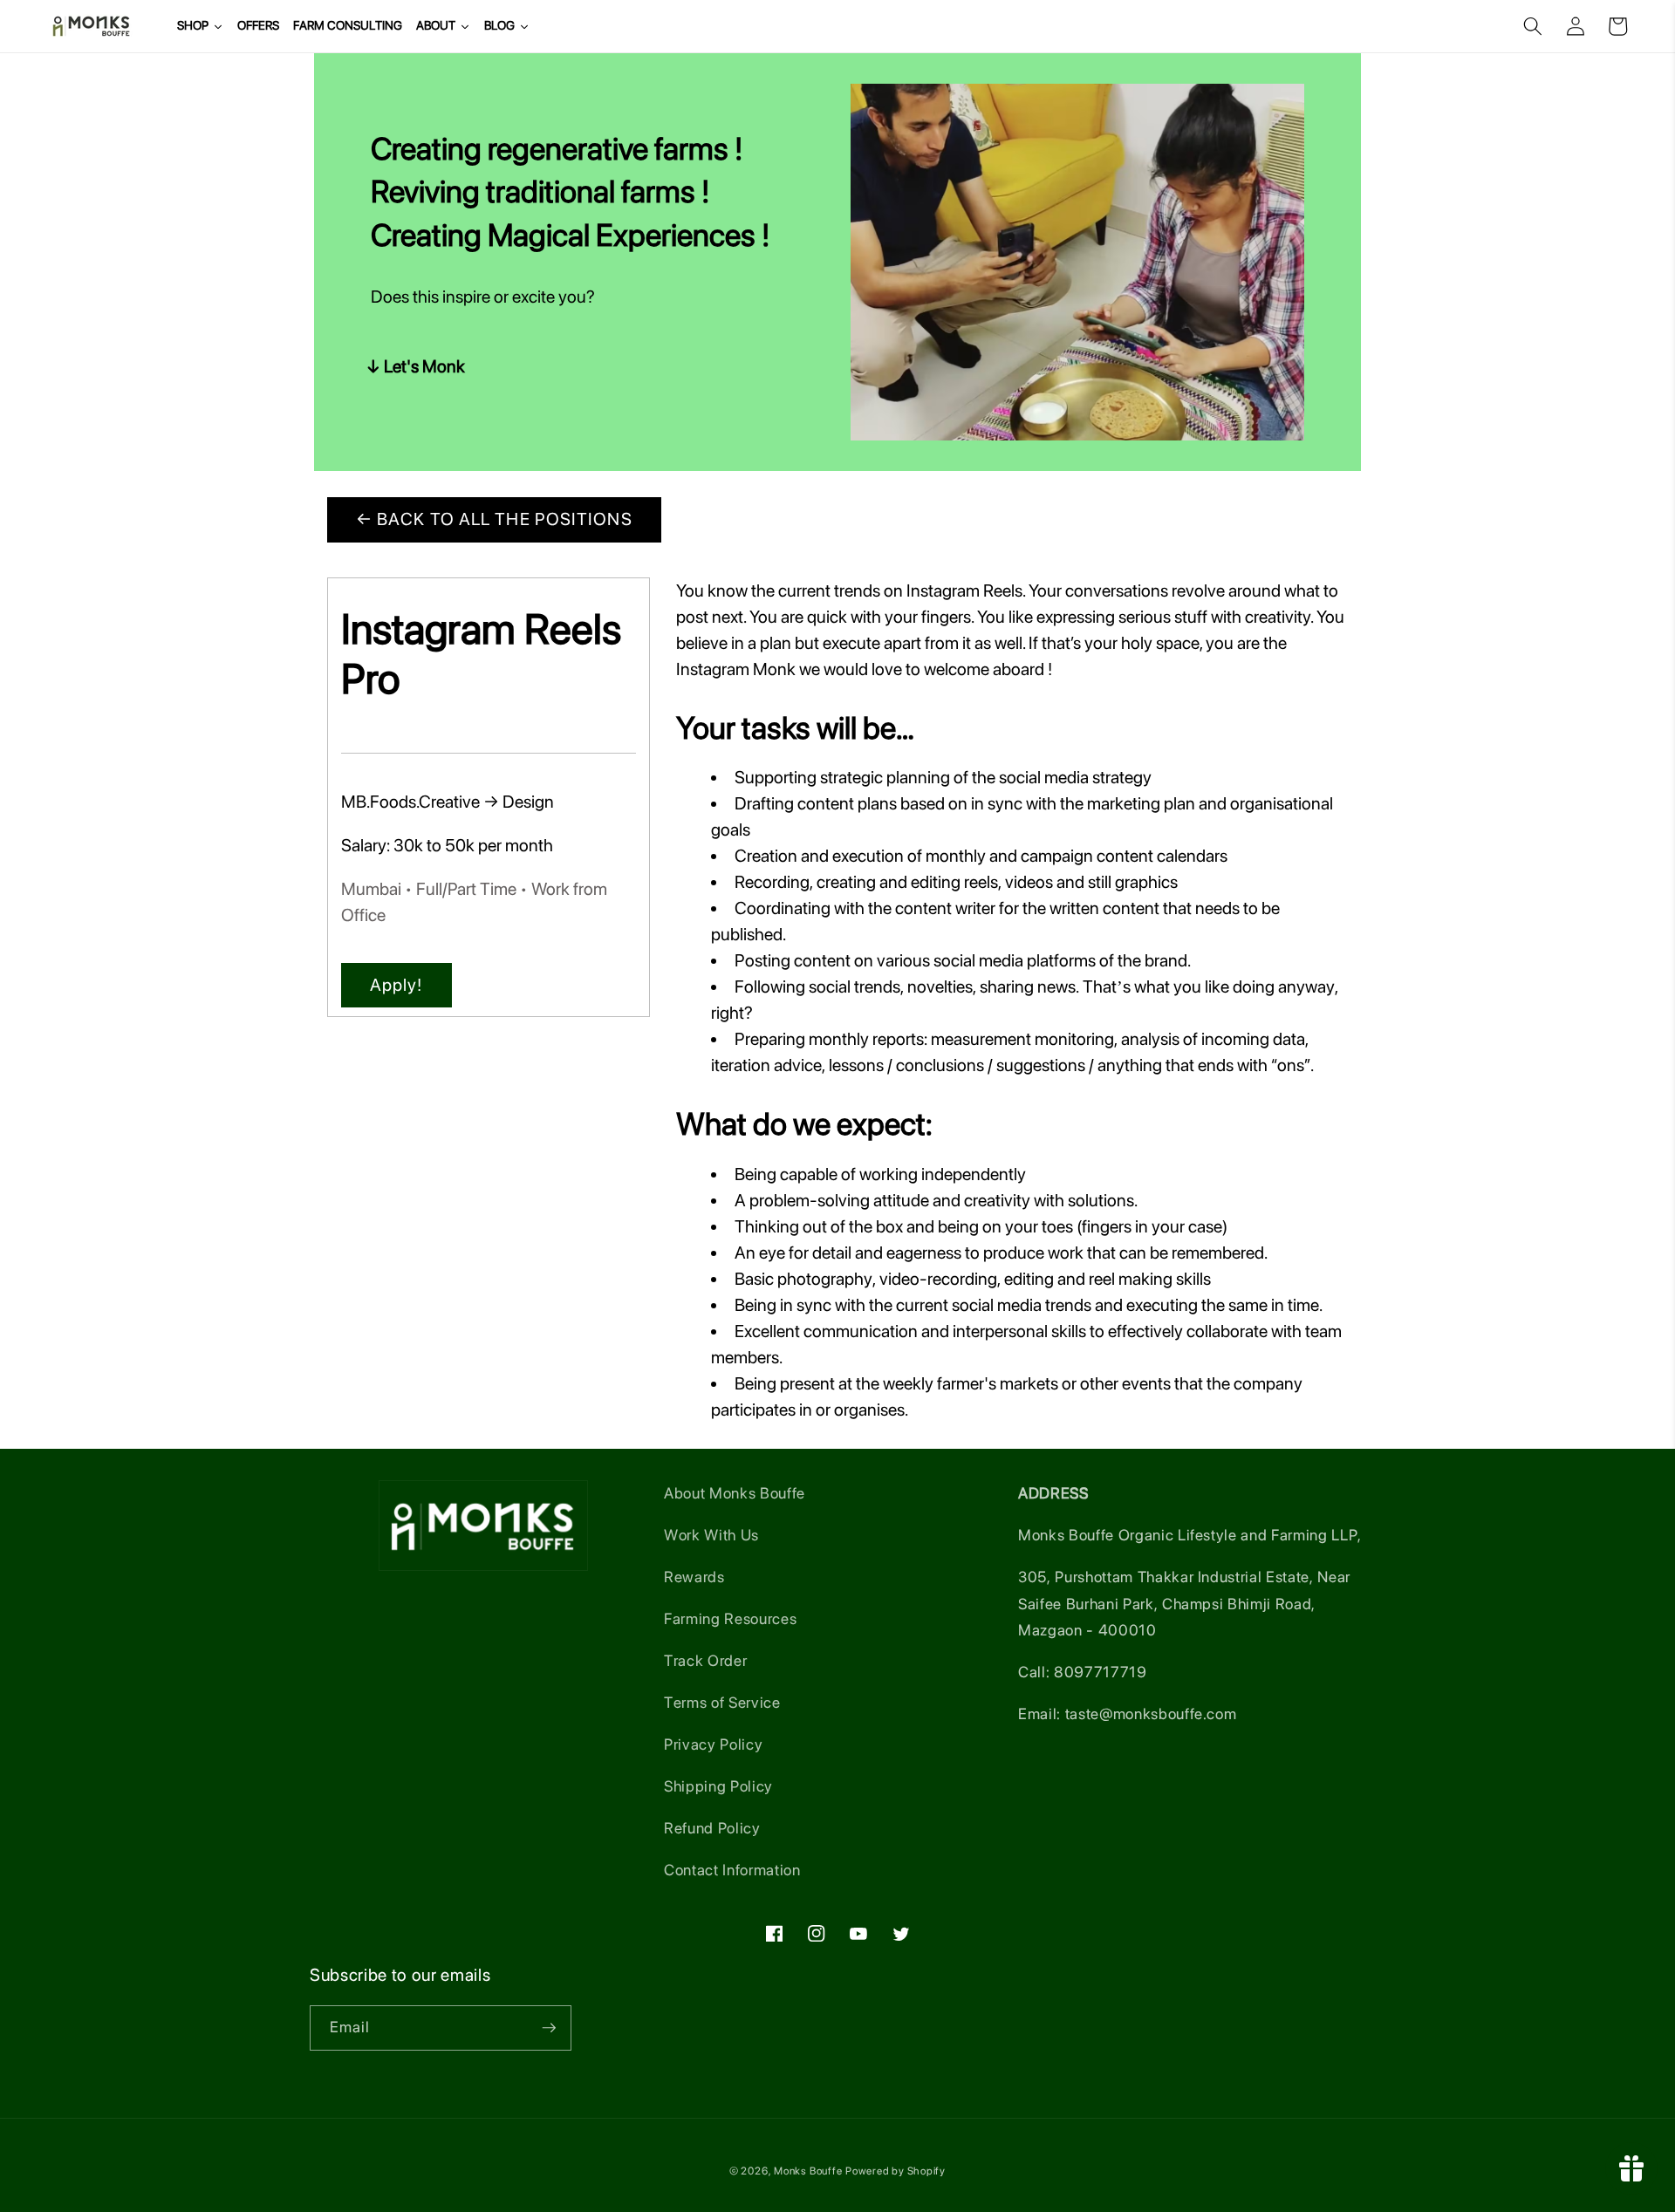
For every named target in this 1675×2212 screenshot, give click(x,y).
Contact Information (732, 1870)
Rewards (694, 1577)
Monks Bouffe (808, 2171)
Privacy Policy (713, 1744)
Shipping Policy (718, 1786)
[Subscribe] (549, 2028)
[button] (1533, 26)
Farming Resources (730, 1618)
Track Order (705, 1660)
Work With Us (711, 1535)
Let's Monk (424, 366)
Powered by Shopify (896, 2171)
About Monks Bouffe (735, 1493)
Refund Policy (712, 1828)
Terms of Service (722, 1702)
